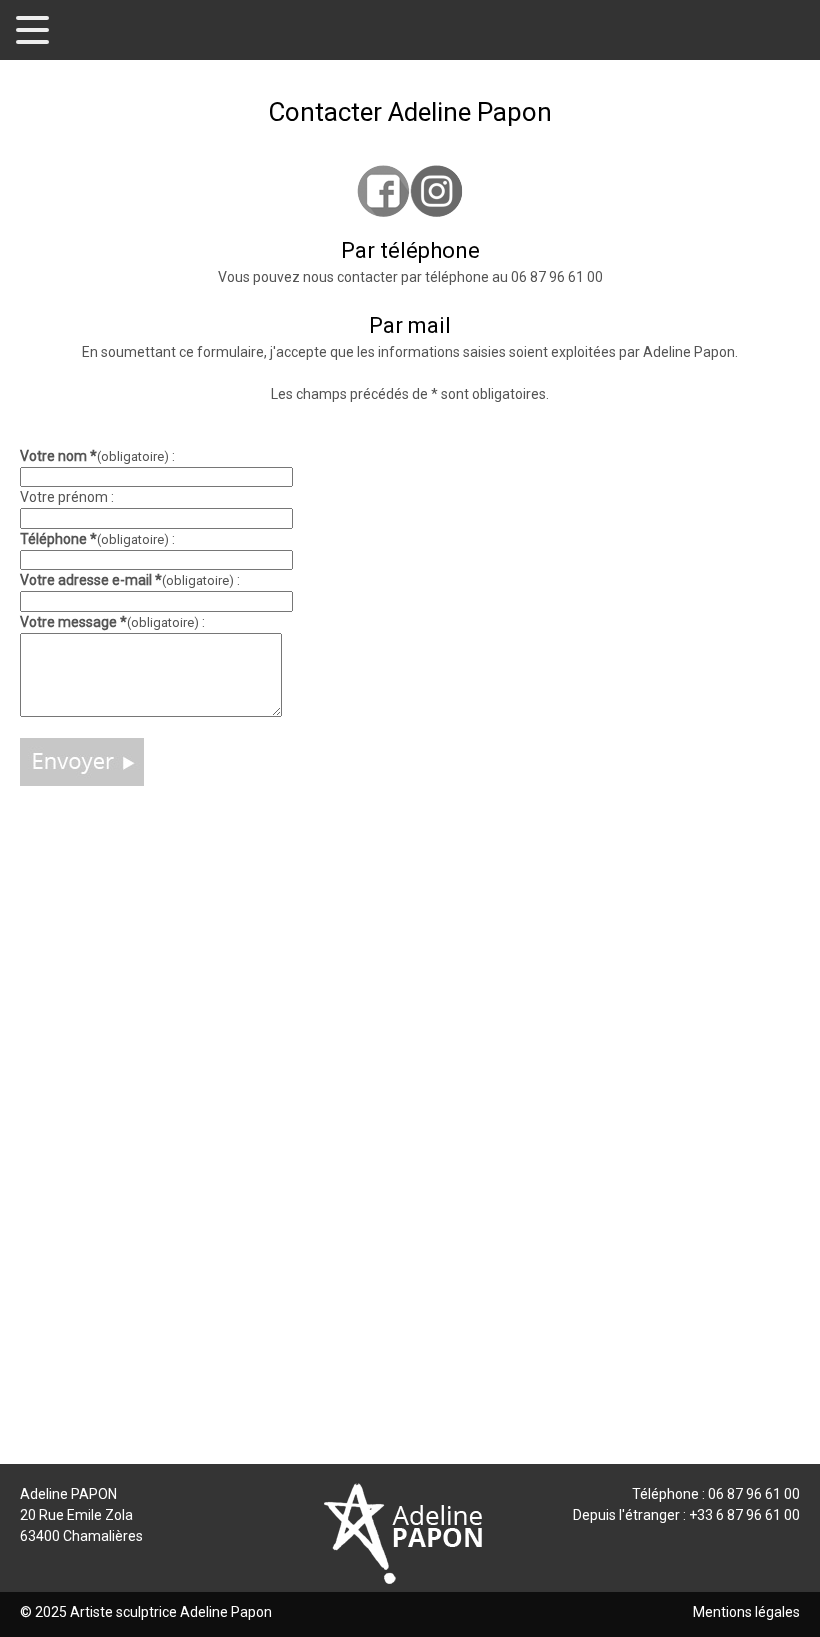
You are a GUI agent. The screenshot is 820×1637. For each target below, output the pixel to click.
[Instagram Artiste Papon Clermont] (436, 190)
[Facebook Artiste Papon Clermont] (383, 190)
